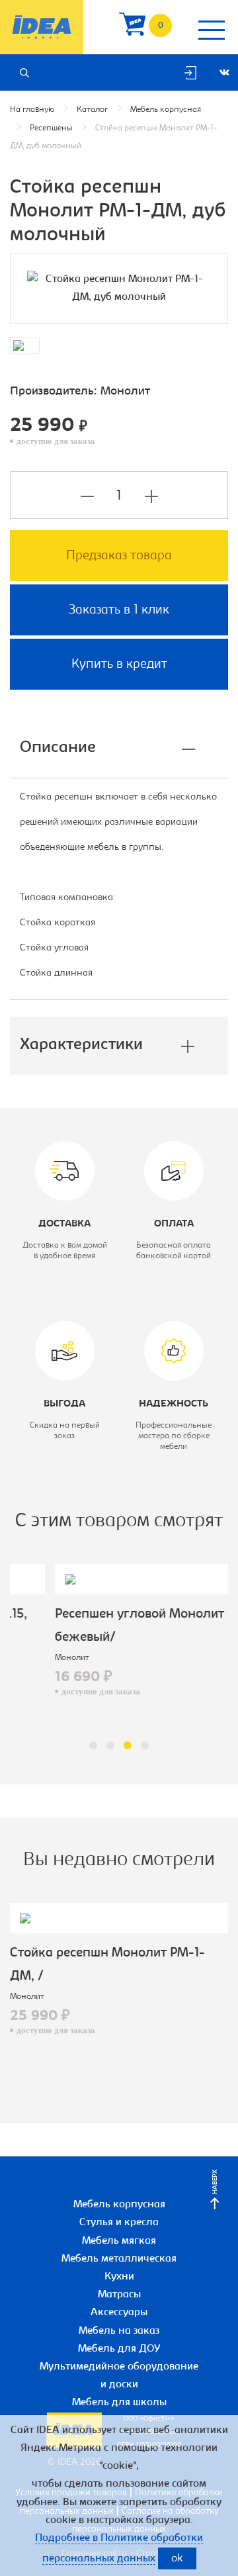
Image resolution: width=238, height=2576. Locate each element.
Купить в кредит (119, 665)
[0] (132, 27)
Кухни (119, 2277)
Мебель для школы (119, 2403)
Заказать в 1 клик (119, 610)
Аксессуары (119, 2313)
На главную (32, 110)
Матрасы (119, 2295)
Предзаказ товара (119, 556)
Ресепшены (51, 128)
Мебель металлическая (119, 2259)
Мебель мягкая (119, 2241)
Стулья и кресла (119, 2223)
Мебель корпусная (166, 110)
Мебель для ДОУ (119, 2349)
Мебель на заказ (119, 2331)
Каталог (92, 110)
